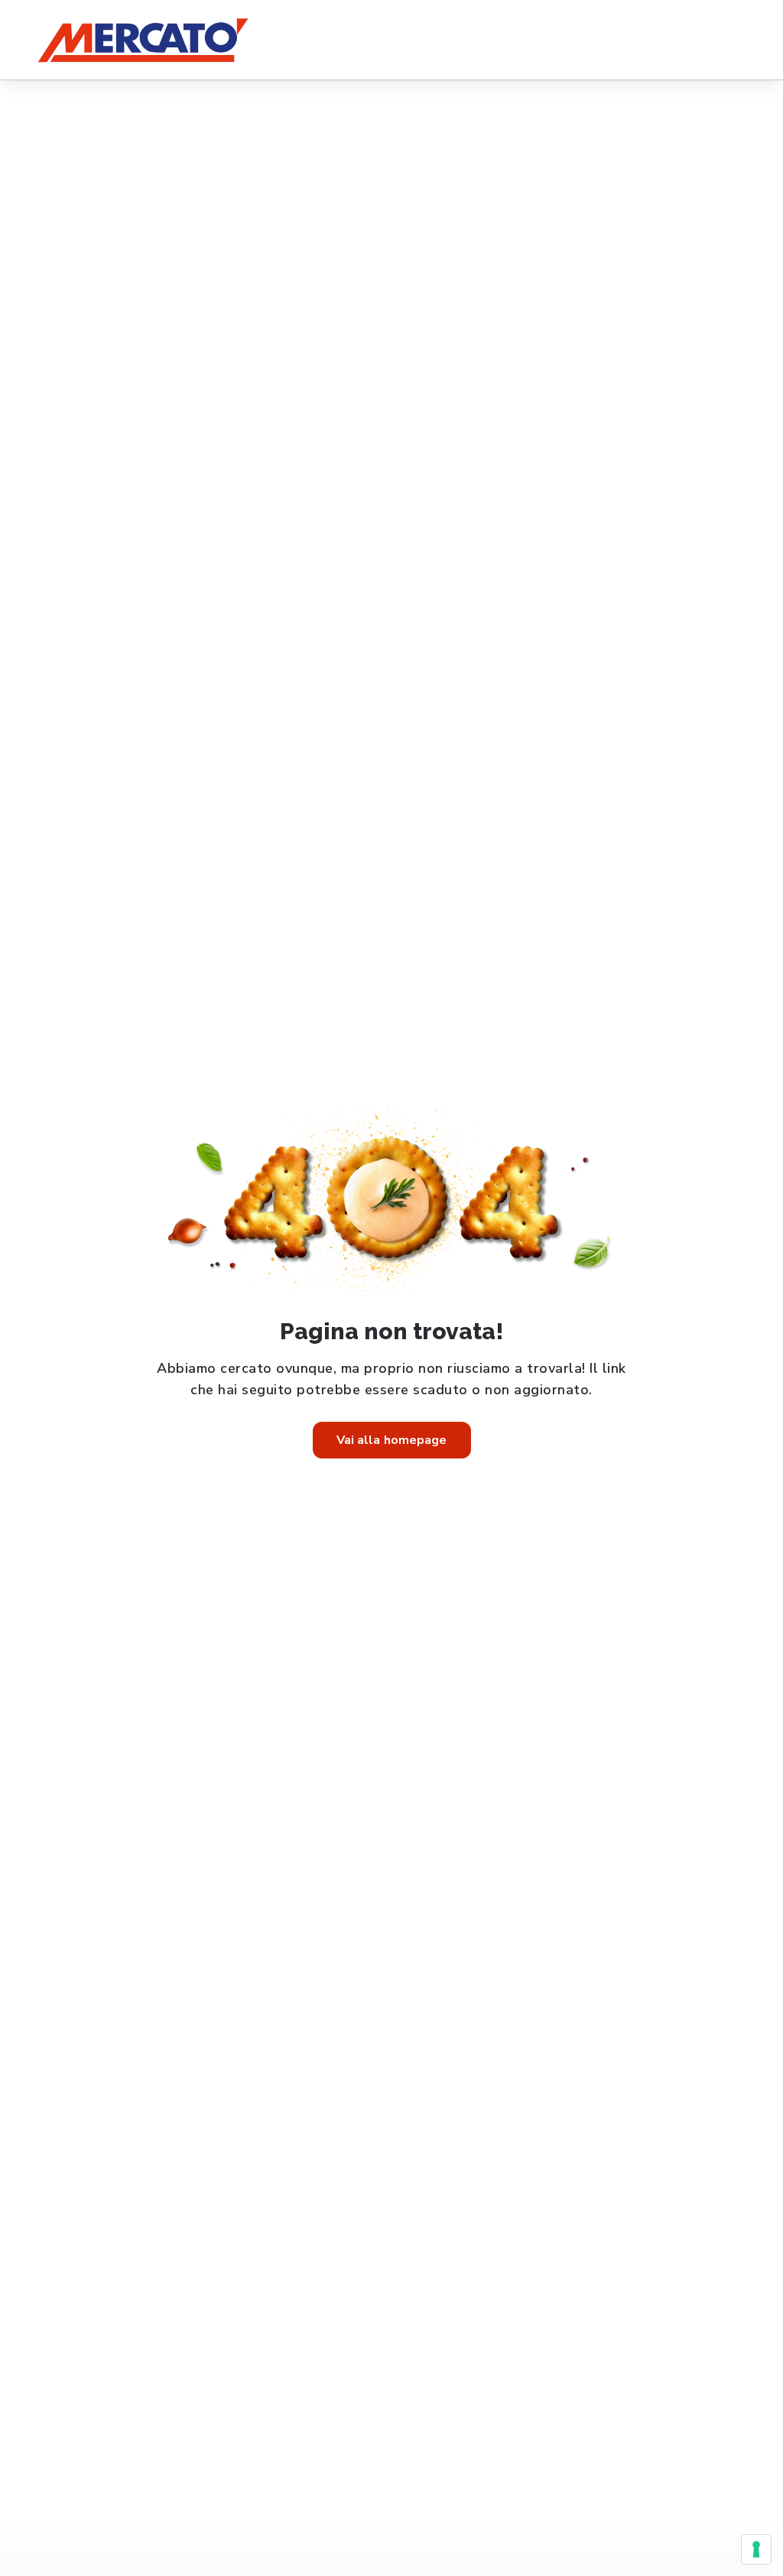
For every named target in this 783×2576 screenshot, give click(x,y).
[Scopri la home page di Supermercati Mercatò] (142, 40)
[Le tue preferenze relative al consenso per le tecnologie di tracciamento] (756, 2549)
